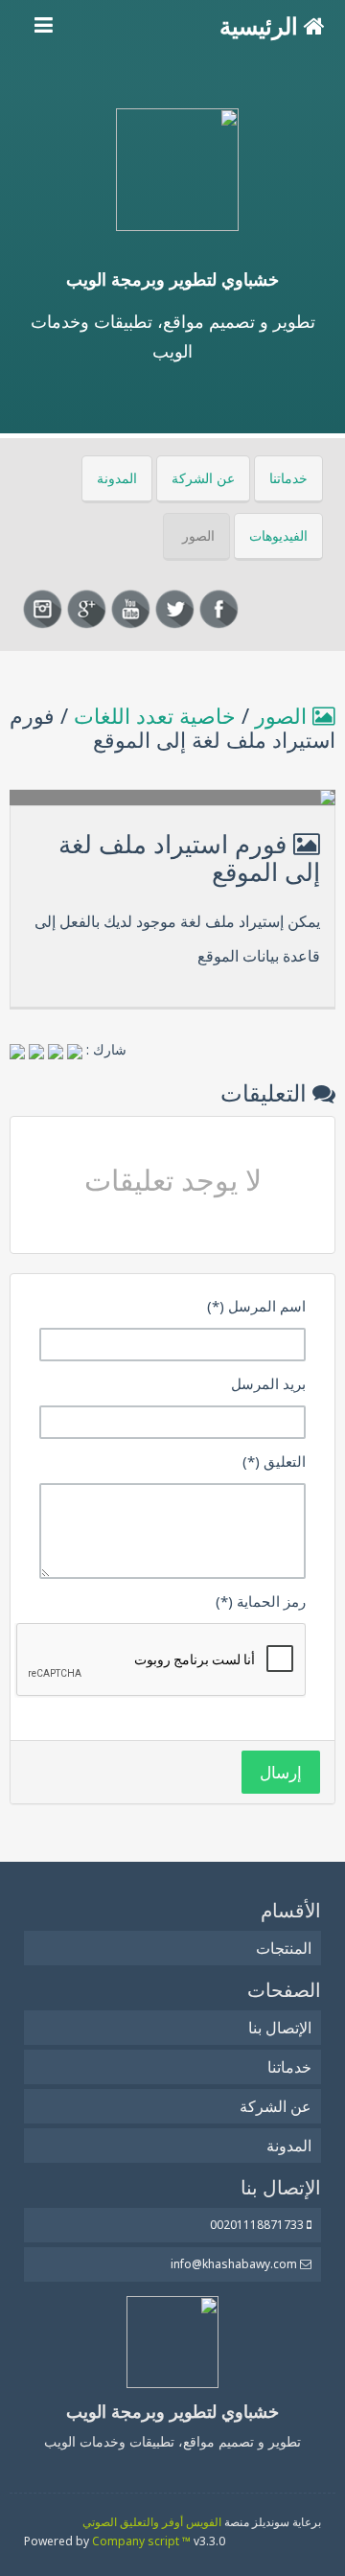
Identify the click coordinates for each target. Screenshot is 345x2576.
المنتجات (284, 1948)
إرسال (281, 1772)
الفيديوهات (278, 535)
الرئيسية (262, 25)
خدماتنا (288, 478)
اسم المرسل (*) (256, 1306)
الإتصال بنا (280, 2028)
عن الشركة (203, 478)
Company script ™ (141, 2541)
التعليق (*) (274, 1461)
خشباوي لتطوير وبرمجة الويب (172, 279)
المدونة (117, 478)
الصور (198, 535)
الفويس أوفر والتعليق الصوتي (152, 2522)
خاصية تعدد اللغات (155, 715)
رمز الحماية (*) (261, 1601)
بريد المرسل (268, 1383)
